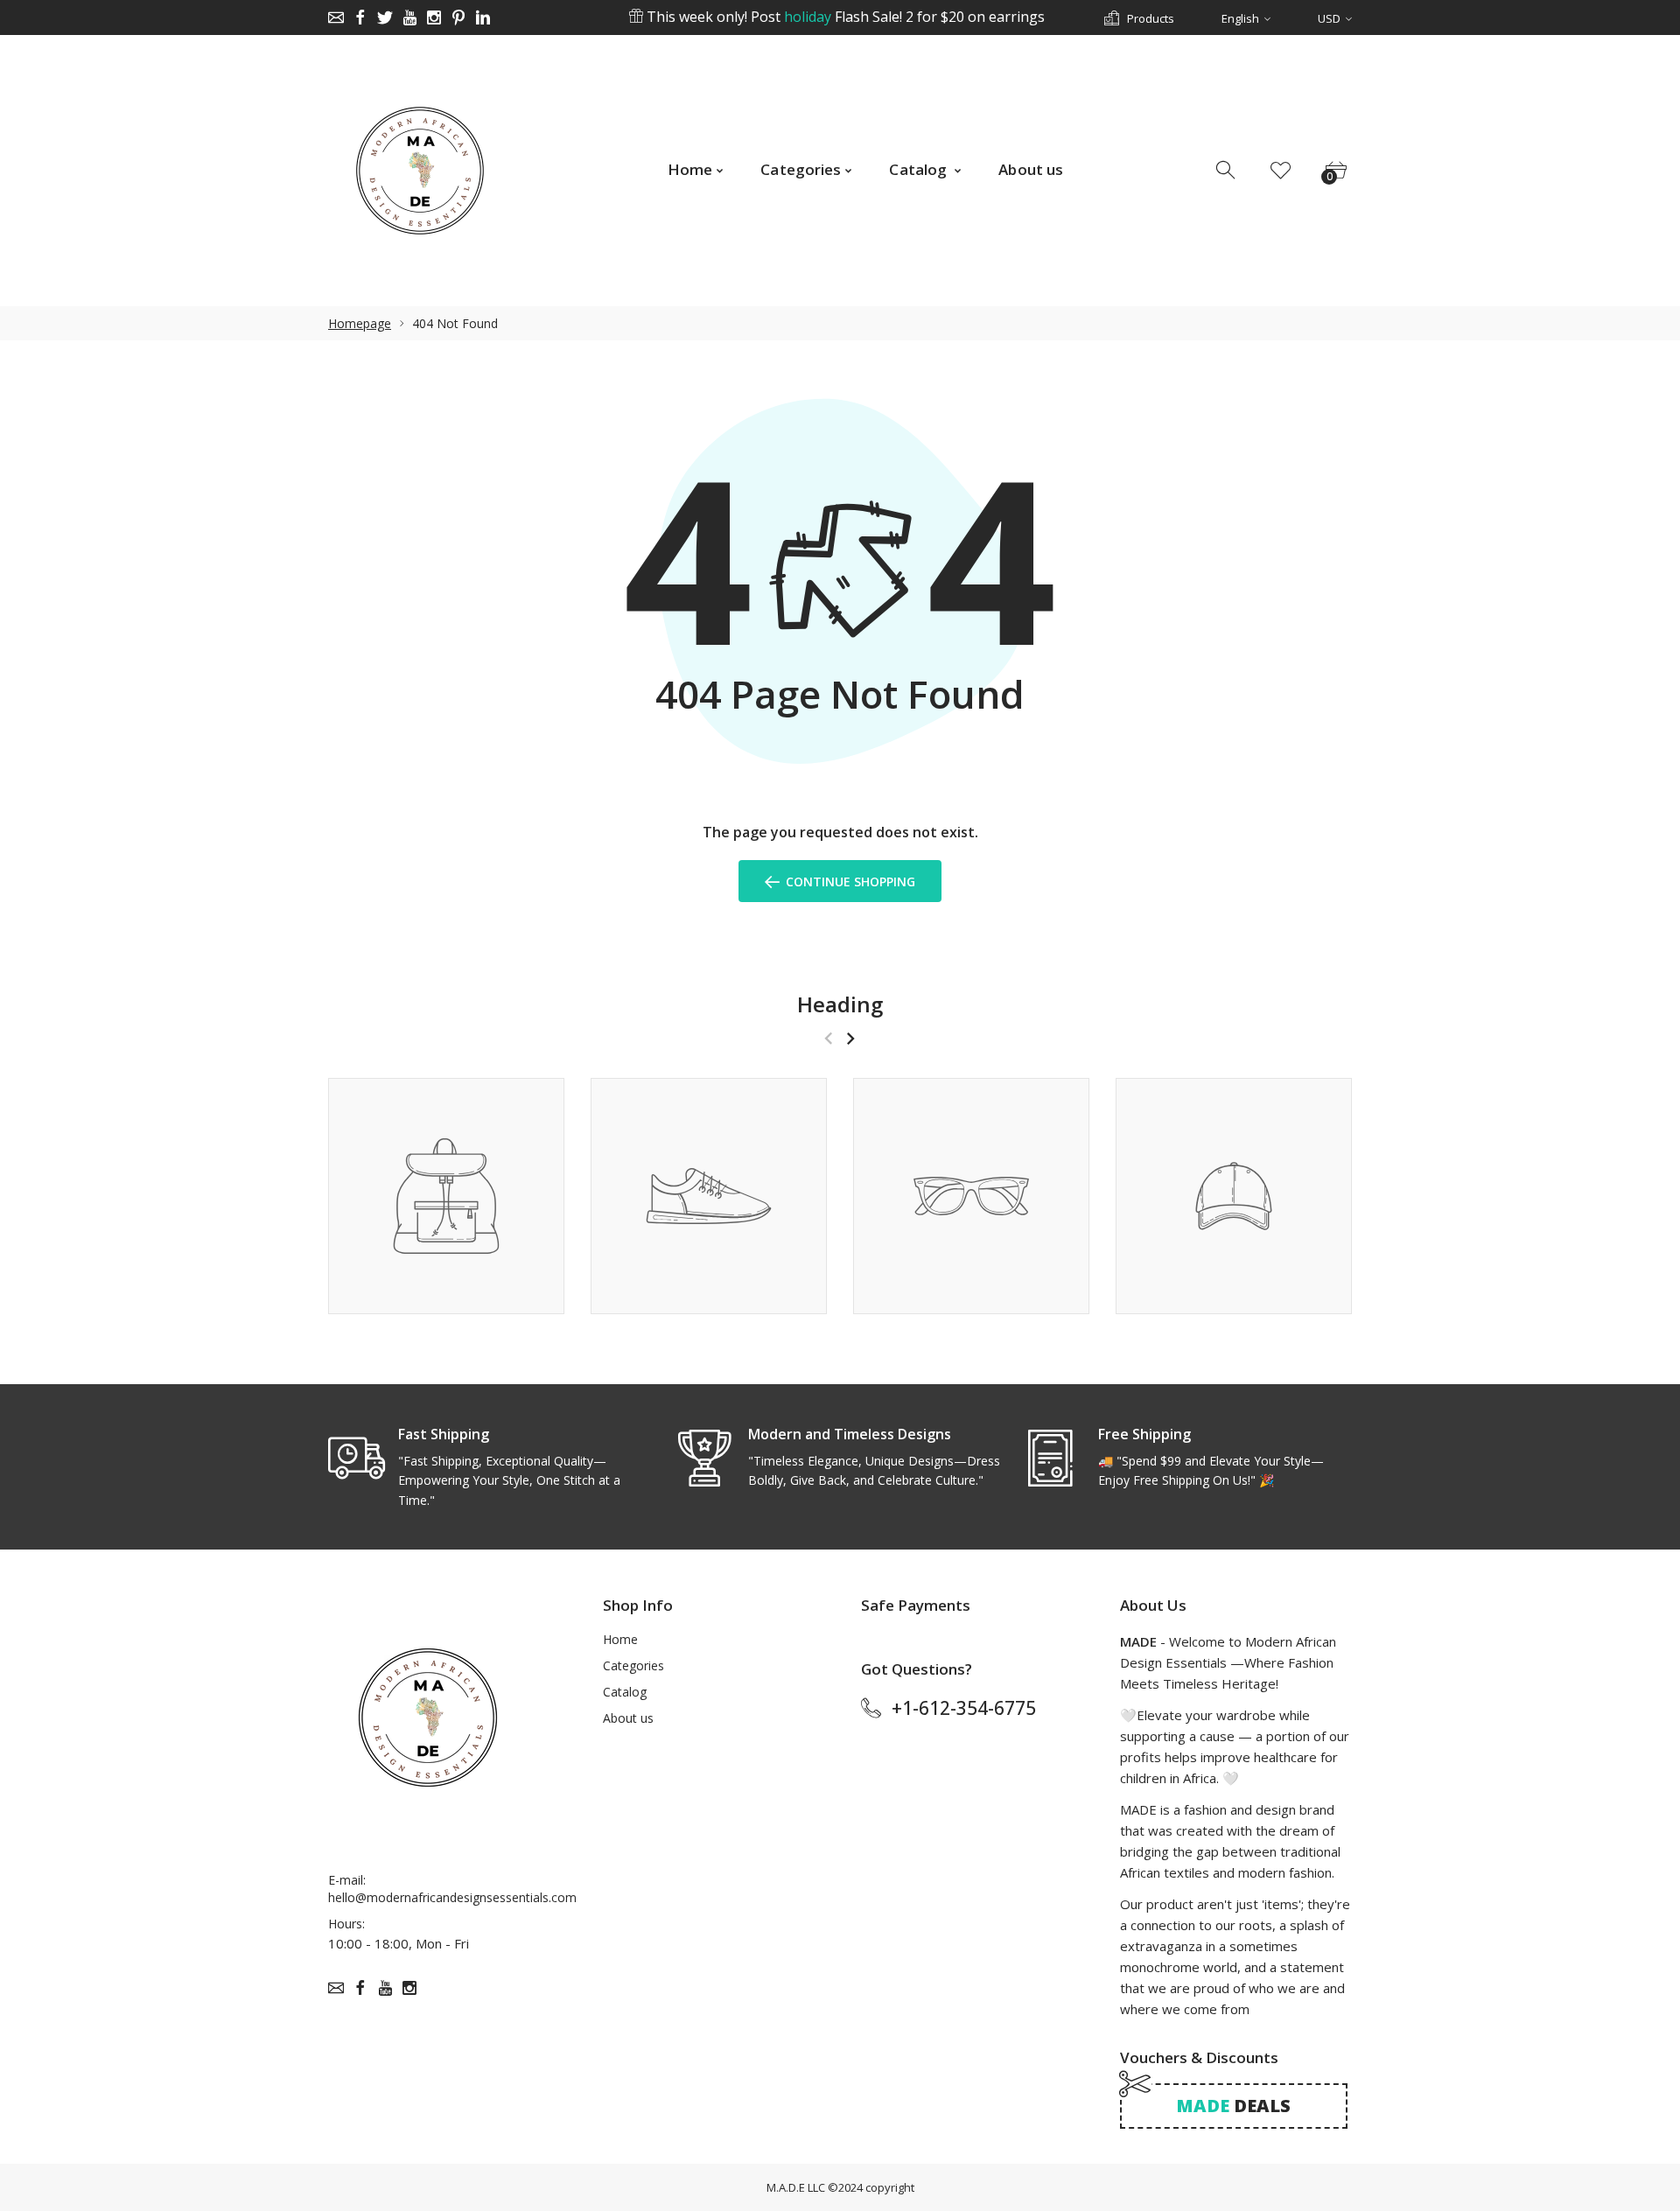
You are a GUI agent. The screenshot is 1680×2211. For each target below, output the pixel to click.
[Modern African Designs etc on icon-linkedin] (483, 17)
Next (850, 1039)
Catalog (625, 1692)
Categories (633, 1665)
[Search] (1227, 171)
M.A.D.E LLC (796, 2187)
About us (628, 1718)
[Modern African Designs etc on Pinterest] (458, 17)
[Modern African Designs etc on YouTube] (409, 17)
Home (620, 1639)
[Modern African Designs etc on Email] (336, 17)
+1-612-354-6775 (964, 1708)
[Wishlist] (1281, 171)
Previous (828, 1039)
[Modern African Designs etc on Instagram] (434, 17)
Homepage (360, 323)
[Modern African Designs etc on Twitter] (385, 17)
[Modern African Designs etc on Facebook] (360, 17)
